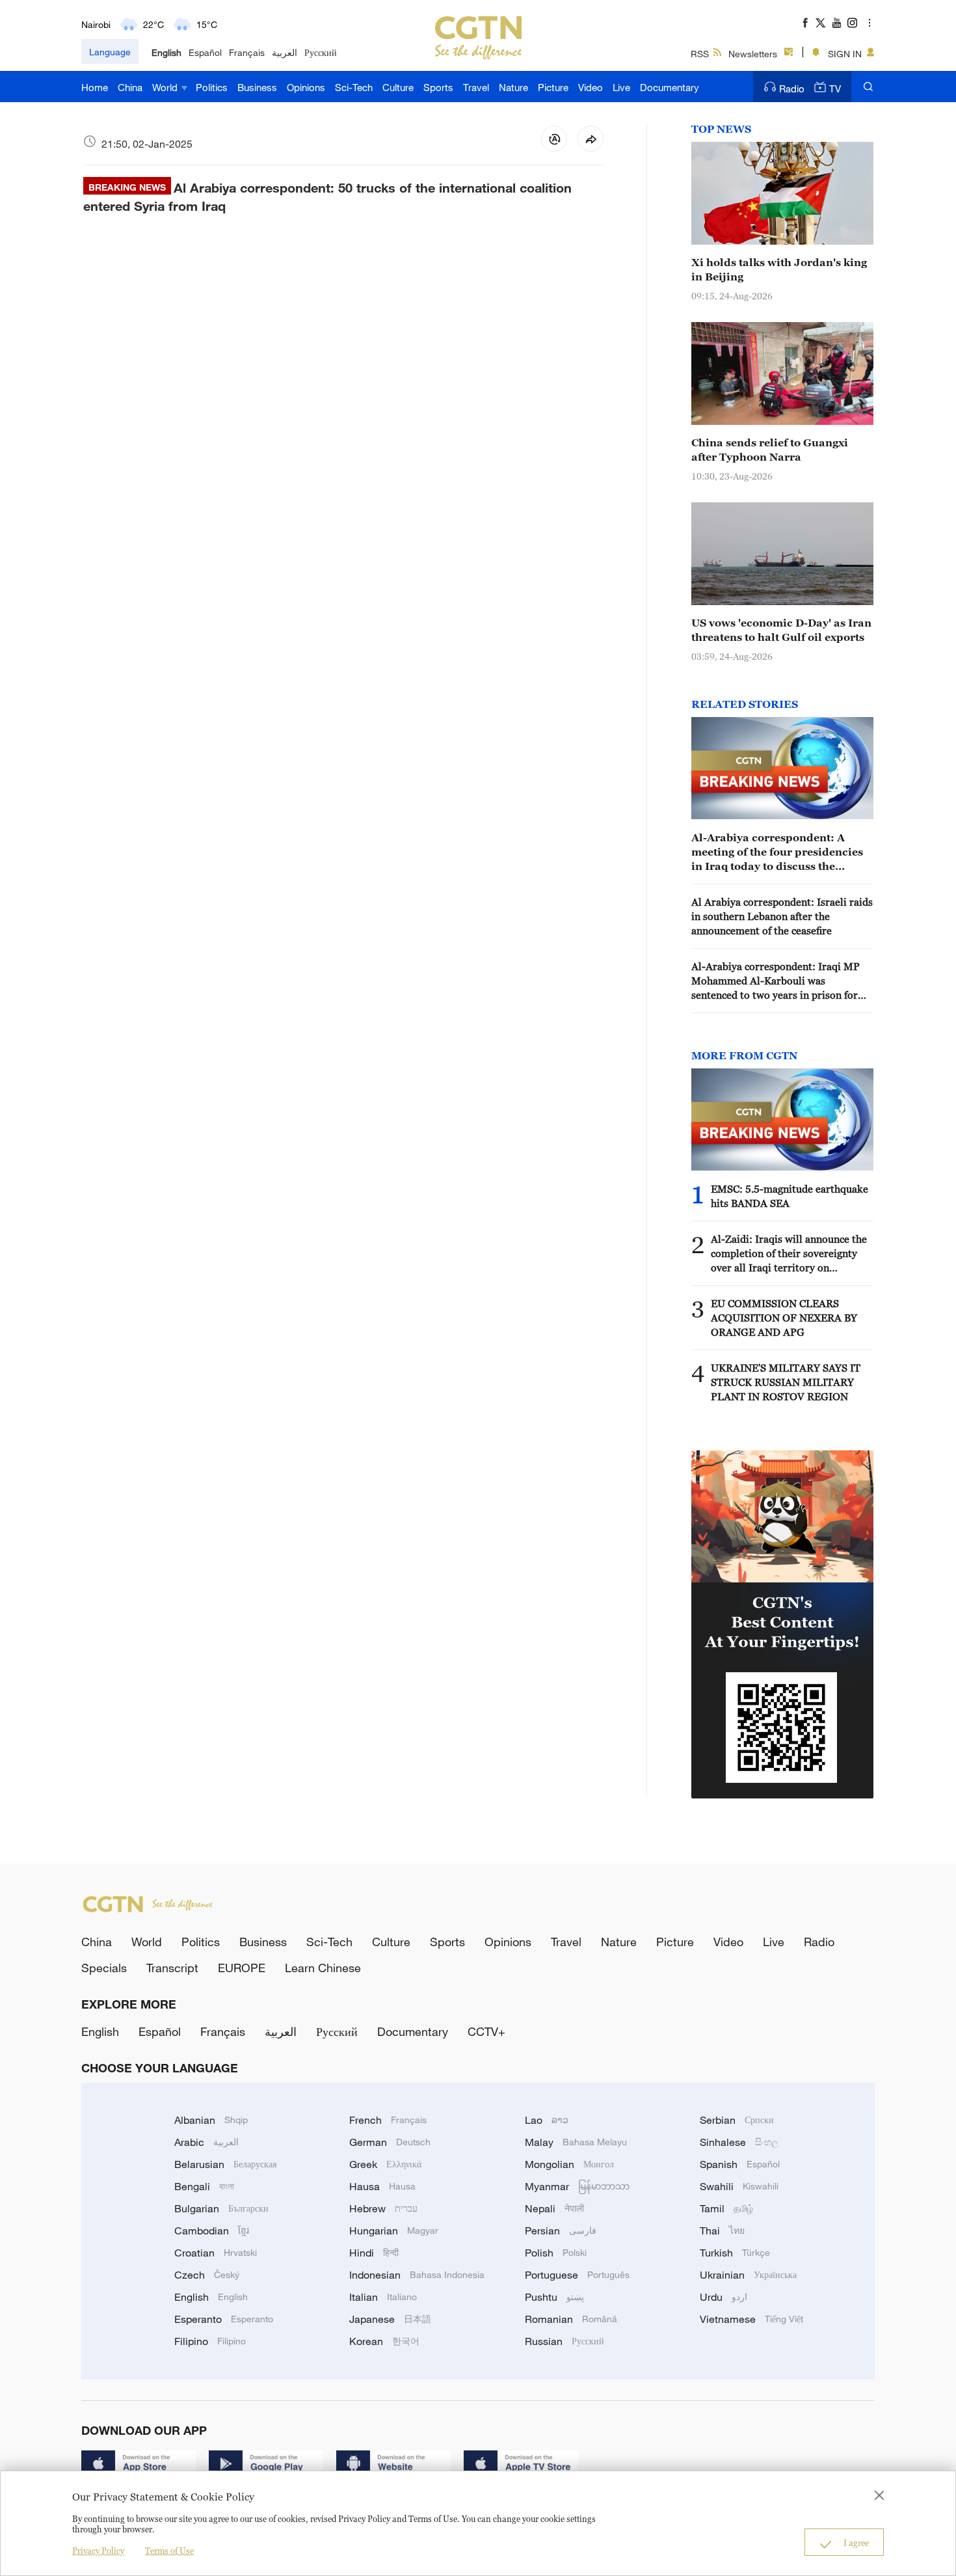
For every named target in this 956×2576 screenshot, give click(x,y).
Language (110, 52)
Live (621, 87)
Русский (321, 52)
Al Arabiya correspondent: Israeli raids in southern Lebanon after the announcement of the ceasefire (782, 916)
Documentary (670, 87)
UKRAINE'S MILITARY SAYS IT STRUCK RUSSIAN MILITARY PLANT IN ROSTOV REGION (786, 1382)
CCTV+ (486, 2031)
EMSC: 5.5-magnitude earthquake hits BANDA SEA (790, 1196)
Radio (792, 88)
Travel (476, 87)
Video (591, 87)
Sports (438, 87)
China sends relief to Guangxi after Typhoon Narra (770, 450)
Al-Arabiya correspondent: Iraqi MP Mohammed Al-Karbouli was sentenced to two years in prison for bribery (776, 981)
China (130, 87)
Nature (513, 87)
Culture (398, 87)
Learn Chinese (323, 1968)
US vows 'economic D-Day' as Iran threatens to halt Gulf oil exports (781, 630)
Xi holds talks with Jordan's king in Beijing (779, 269)
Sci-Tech (354, 87)
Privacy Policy (98, 2551)
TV (835, 88)
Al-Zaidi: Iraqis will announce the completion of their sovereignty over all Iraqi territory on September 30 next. (789, 1254)
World (166, 87)
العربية (285, 52)
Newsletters (753, 54)
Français (247, 52)
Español (205, 52)
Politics (212, 87)
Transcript (172, 1968)
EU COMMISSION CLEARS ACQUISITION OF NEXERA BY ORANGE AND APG (784, 1318)
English (166, 52)
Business (257, 87)
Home (95, 87)
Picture (553, 87)
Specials (104, 1968)
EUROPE (242, 1968)
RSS (700, 54)
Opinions (306, 87)
